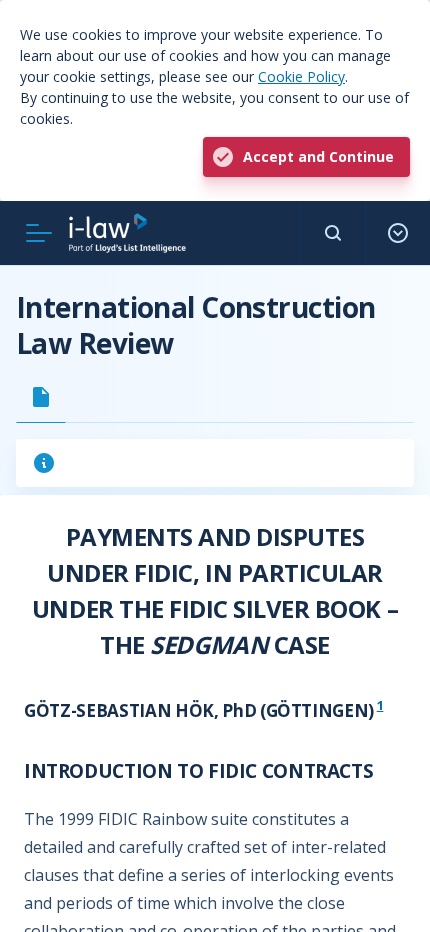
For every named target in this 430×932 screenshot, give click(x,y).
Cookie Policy (301, 76)
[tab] (41, 397)
